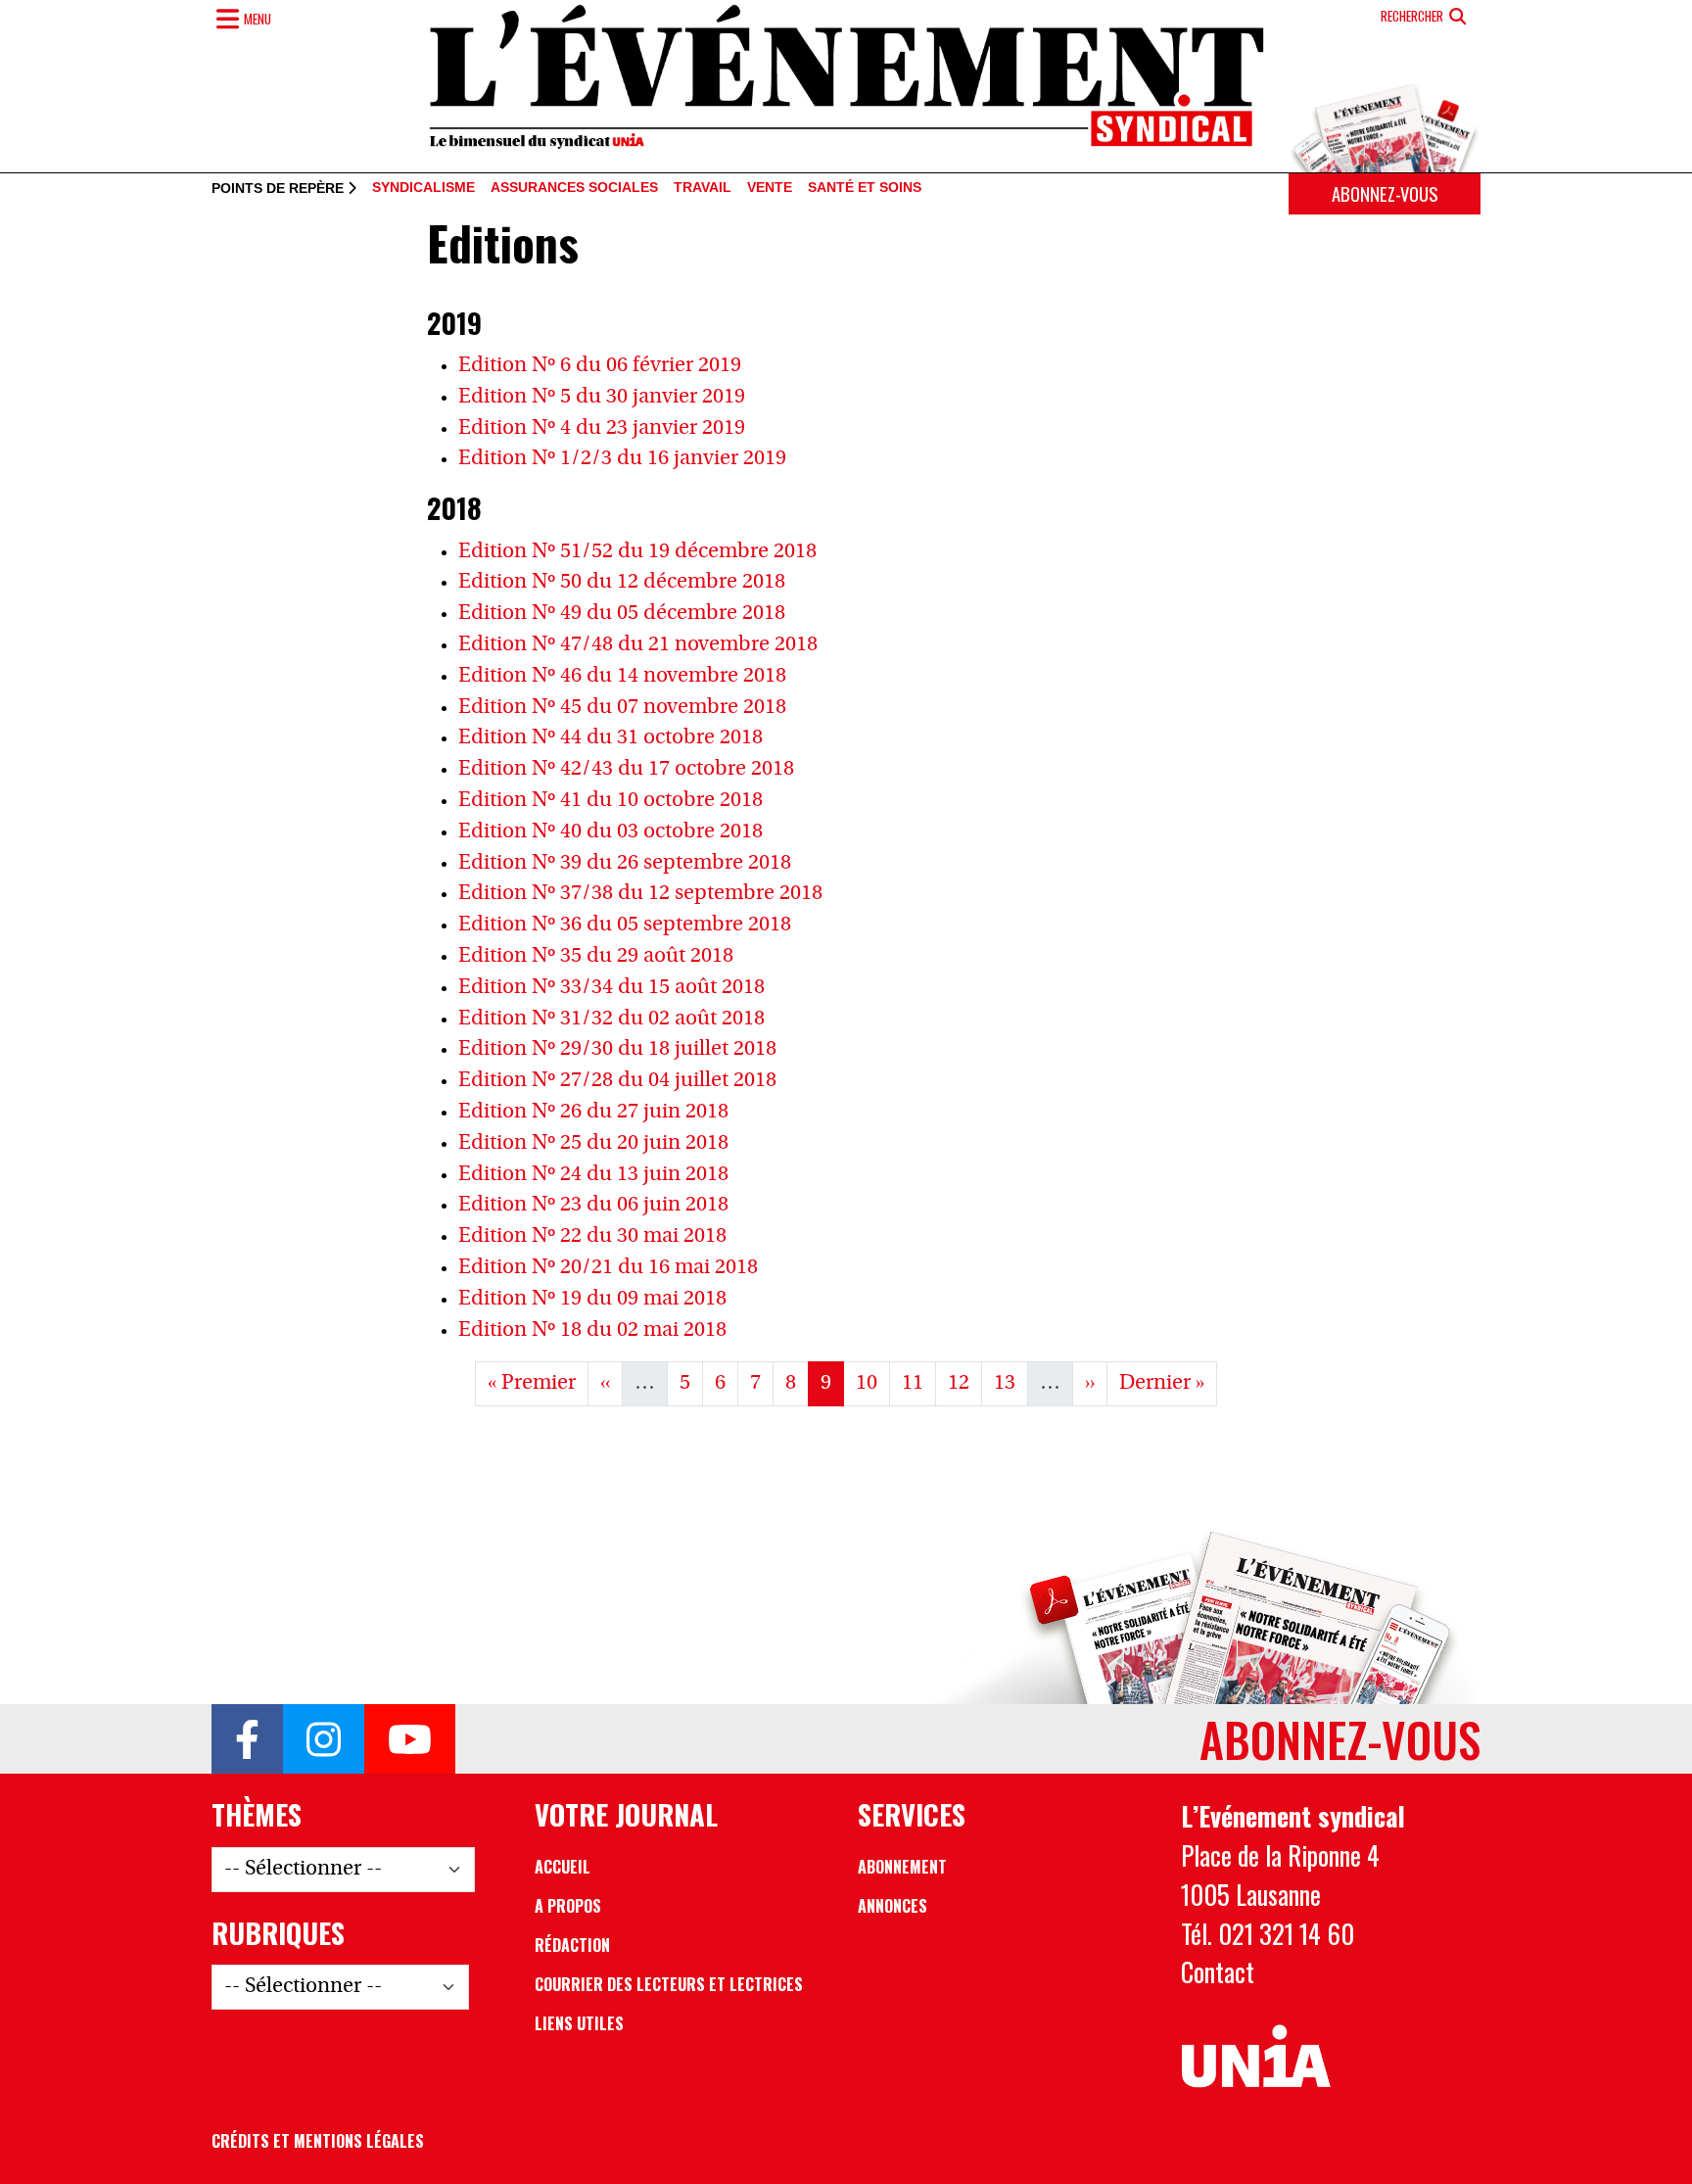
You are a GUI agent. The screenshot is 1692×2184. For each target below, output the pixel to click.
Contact (1218, 1971)
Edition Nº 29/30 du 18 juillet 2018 (617, 1049)
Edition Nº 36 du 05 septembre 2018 (625, 925)
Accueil (563, 1867)
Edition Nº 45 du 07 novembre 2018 (622, 708)
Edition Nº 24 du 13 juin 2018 (593, 1175)
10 (872, 1383)
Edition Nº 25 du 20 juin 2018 (593, 1143)
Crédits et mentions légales (318, 2141)
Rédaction (572, 1945)
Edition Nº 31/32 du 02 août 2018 (611, 1019)
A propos (568, 1906)
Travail (703, 188)
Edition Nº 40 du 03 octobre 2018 (611, 832)
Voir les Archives (846, 1446)
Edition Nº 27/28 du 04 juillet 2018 (617, 1081)
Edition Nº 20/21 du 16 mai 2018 (608, 1268)
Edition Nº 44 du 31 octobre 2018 (611, 738)
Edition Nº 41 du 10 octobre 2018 (611, 801)
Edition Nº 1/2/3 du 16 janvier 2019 (622, 459)
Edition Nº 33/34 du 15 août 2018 (611, 988)
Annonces (893, 1906)
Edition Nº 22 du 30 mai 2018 (592, 1236)
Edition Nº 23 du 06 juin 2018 (593, 1205)
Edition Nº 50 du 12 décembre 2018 (622, 582)
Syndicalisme (423, 188)
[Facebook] (247, 1739)
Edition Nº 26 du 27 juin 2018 (593, 1112)
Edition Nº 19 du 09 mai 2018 (592, 1299)
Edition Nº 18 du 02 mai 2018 (592, 1330)
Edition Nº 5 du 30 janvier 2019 (602, 397)
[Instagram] (324, 1739)
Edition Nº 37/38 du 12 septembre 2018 (640, 894)
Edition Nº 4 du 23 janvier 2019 (602, 428)
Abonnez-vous (1385, 193)
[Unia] (1256, 2057)
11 (918, 1383)
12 (964, 1383)
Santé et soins (865, 188)
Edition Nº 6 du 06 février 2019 (600, 366)
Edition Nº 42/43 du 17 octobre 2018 (626, 769)
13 (1010, 1383)
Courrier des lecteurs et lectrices (669, 1984)
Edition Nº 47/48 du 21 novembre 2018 (638, 645)
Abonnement (902, 1867)
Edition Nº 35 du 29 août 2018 (596, 956)
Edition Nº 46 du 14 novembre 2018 (622, 676)
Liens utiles (579, 2023)
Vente (770, 188)
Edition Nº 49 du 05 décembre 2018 (622, 614)
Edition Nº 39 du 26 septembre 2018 (625, 863)
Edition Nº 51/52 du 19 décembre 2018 (637, 552)
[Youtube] (410, 1739)
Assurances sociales (574, 188)
